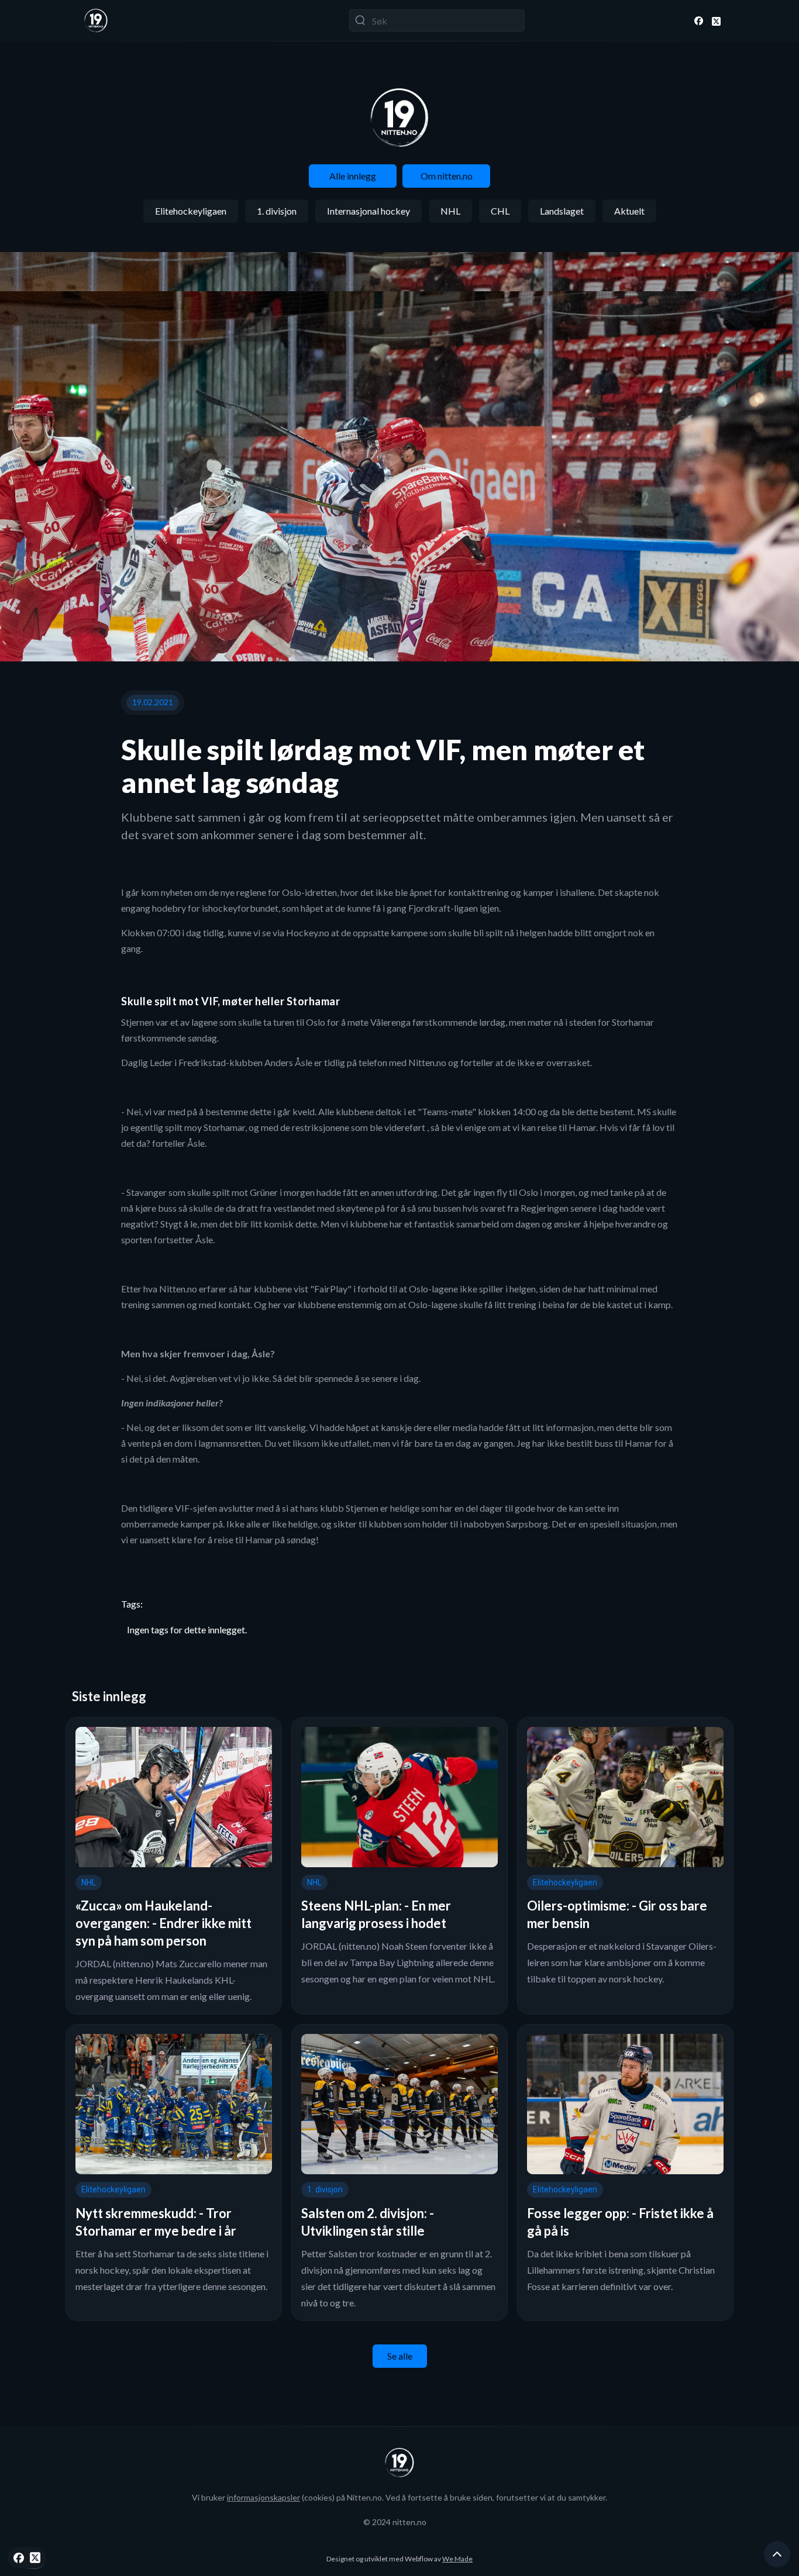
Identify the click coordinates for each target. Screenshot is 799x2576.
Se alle (400, 2356)
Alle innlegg (353, 176)
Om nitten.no (447, 176)
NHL (450, 211)
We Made (457, 2559)
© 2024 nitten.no (395, 2522)
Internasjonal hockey (368, 211)
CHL (500, 211)
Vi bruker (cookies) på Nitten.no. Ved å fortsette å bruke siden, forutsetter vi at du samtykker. (399, 2497)
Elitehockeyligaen (191, 211)
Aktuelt (629, 211)
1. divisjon (277, 211)
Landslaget (562, 211)
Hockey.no (308, 932)
